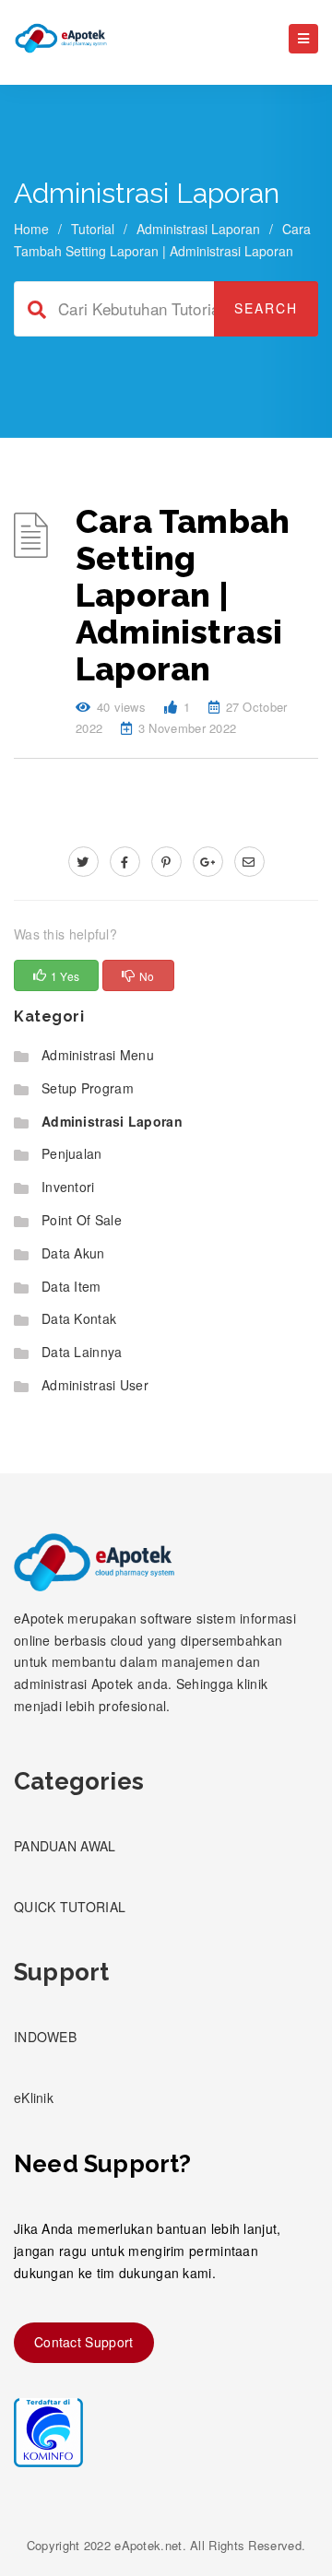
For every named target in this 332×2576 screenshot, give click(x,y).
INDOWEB (45, 2037)
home (31, 229)
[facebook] (125, 861)
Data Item (71, 1286)
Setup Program (88, 1088)
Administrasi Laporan (198, 229)
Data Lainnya (82, 1352)
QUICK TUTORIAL (70, 1907)
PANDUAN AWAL (65, 1846)
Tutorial (93, 229)
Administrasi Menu (98, 1055)
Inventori (68, 1187)
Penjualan (72, 1153)
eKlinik (34, 2097)
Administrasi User (95, 1385)
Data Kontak (79, 1318)
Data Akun (73, 1253)
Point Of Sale (82, 1220)
